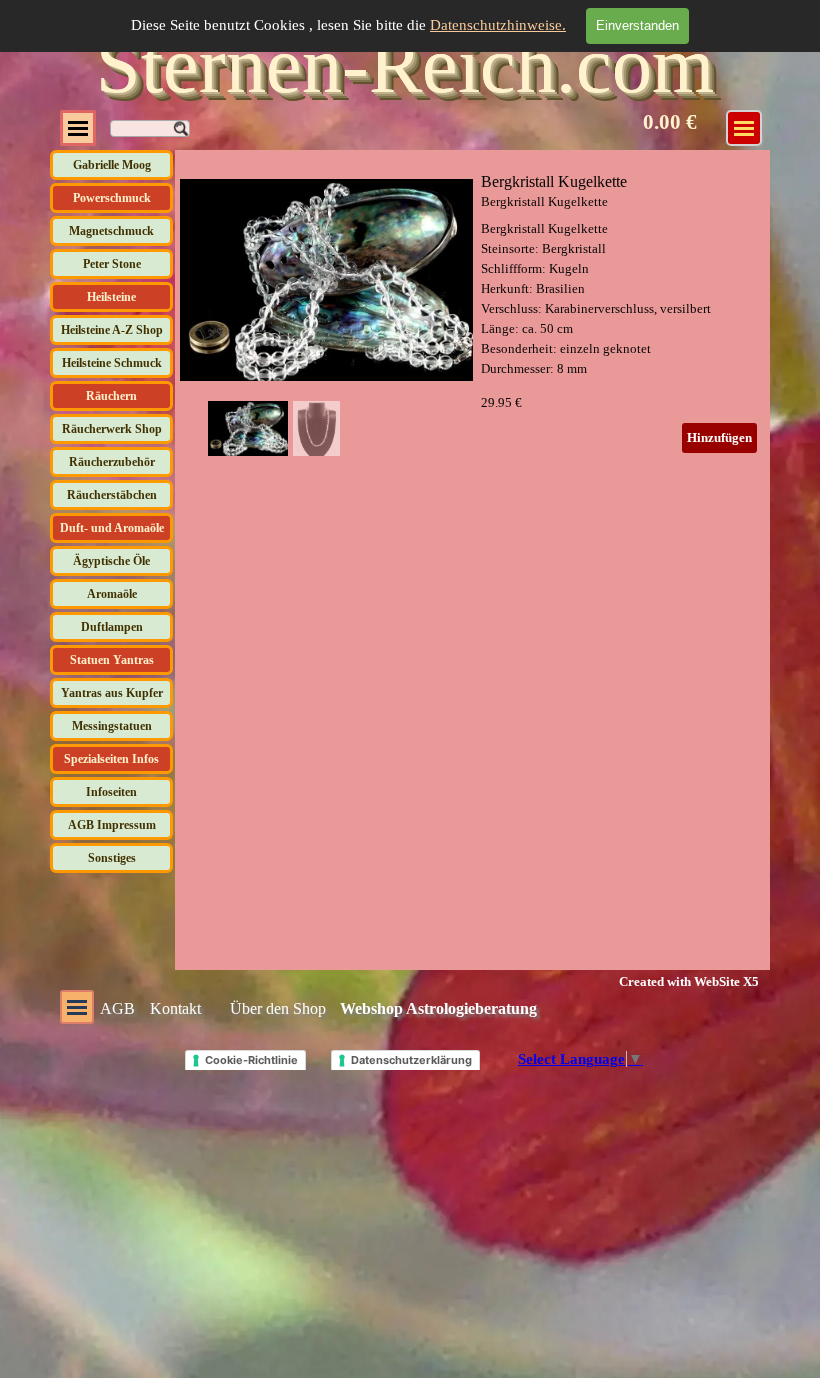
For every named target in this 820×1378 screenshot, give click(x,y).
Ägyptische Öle (111, 561)
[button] (435, 276)
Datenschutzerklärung (411, 1060)
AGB (117, 1008)
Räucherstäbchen (112, 495)
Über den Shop (278, 1008)
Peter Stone (112, 264)
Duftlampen (112, 627)
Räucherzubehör (112, 462)
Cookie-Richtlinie (251, 1060)
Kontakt (175, 1008)
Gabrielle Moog (112, 165)
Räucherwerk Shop (112, 429)
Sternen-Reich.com (405, 65)
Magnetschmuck (111, 231)
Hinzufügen (719, 437)
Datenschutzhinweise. (498, 25)
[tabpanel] (674, 981)
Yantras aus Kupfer (112, 693)
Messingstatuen (112, 726)
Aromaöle (112, 594)
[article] (472, 313)
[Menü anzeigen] (78, 128)
